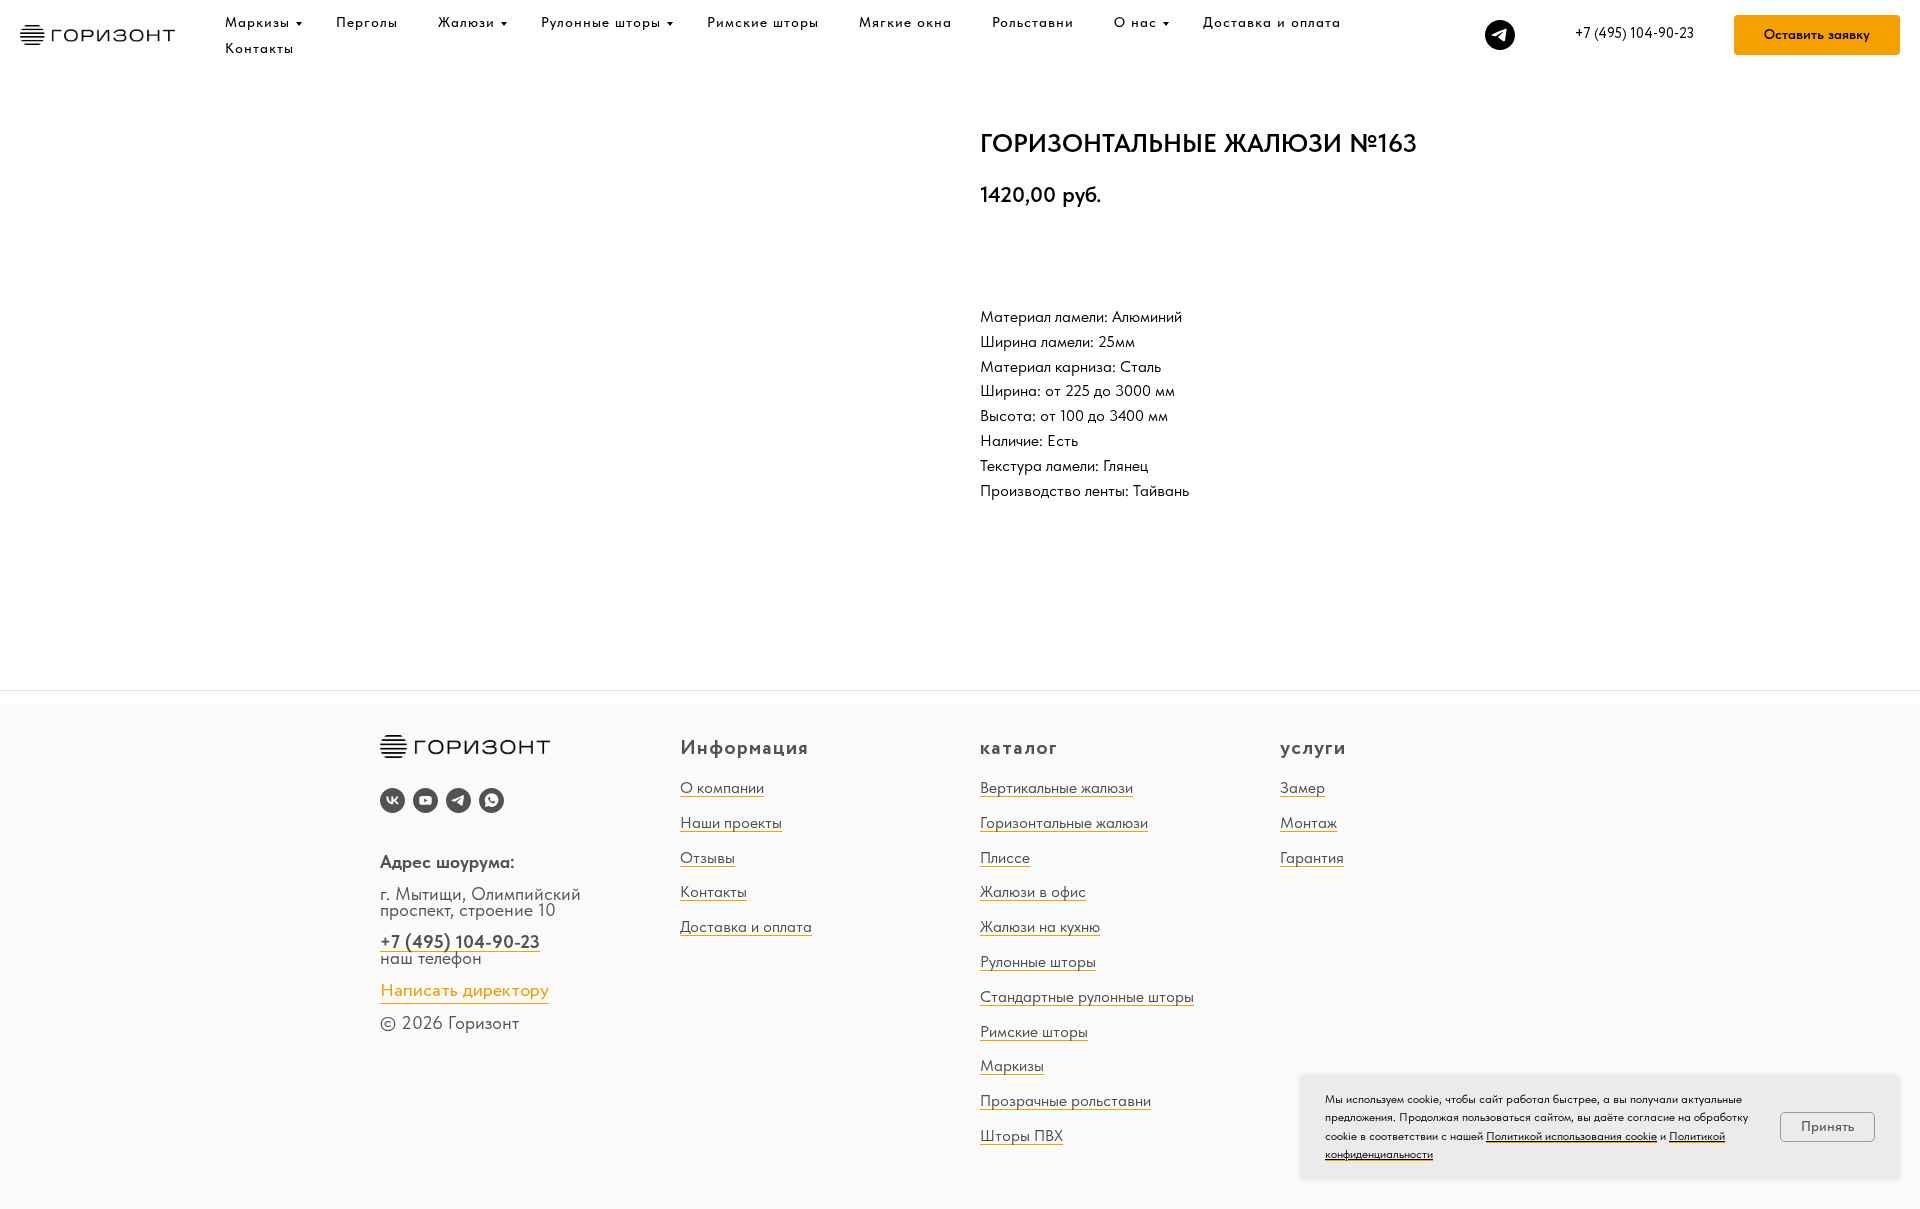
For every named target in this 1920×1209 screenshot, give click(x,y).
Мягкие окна (905, 22)
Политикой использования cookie (1571, 1136)
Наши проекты (731, 822)
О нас (1135, 22)
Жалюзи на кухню (1040, 926)
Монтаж (1308, 822)
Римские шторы (763, 22)
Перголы (367, 22)
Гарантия (1312, 857)
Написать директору (464, 991)
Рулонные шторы (601, 22)
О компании (722, 787)
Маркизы (257, 22)
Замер (1302, 787)
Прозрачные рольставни (1065, 1100)
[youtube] (425, 800)
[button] (1817, 35)
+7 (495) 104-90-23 (460, 941)
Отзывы (707, 857)
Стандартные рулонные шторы (1087, 996)
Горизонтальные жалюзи (1064, 822)
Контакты (259, 48)
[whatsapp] (491, 800)
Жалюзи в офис (1033, 891)
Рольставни (1033, 22)
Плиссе (1005, 857)
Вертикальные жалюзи (1056, 787)
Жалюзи (466, 22)
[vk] (392, 800)
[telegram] (1500, 35)
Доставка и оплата (1272, 22)
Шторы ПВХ (1021, 1135)
